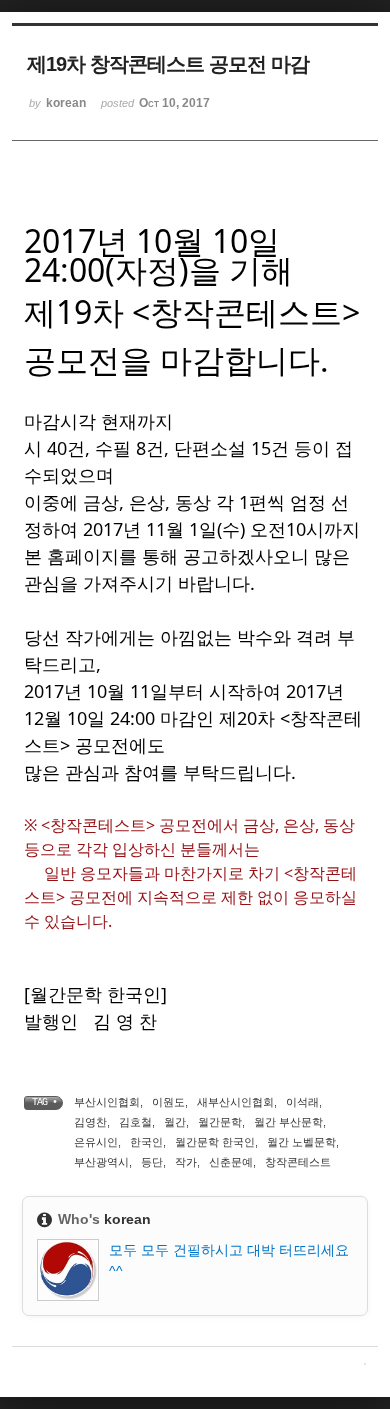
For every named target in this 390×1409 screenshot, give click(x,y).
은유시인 (96, 1142)
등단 (152, 1162)
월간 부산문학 (288, 1122)
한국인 (146, 1142)
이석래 (302, 1102)
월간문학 (220, 1122)
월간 (175, 1122)
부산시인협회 (107, 1102)
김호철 (135, 1122)
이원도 (168, 1102)
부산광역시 (101, 1162)
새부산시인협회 (235, 1102)
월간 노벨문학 (301, 1142)
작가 (186, 1162)
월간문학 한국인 (215, 1142)
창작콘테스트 (298, 1162)
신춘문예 (231, 1162)
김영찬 (90, 1122)
